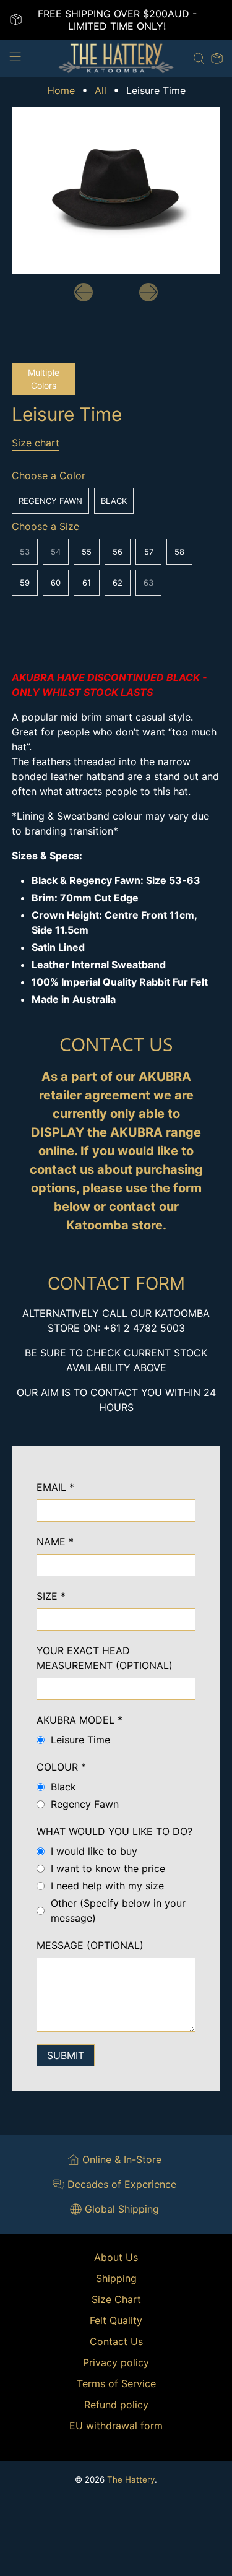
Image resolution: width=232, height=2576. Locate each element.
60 (56, 583)
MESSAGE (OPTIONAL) (90, 1945)
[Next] (148, 292)
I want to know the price (108, 1868)
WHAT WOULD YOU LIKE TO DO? (114, 1831)
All (101, 90)
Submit (66, 2055)
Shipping (116, 2278)
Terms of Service (116, 2383)
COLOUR (61, 1767)
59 (25, 583)
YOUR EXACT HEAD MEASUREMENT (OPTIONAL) (105, 1658)
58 (179, 552)
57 (149, 552)
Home (61, 90)
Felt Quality (116, 2320)
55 (87, 552)
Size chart (36, 443)
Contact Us (116, 2341)
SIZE (51, 1596)
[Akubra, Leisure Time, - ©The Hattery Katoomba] (116, 190)
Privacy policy (116, 2362)
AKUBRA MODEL (79, 1720)
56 (118, 552)
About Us (116, 2257)
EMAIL (55, 1487)
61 (87, 583)
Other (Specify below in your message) (118, 1910)
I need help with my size (107, 1886)
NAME (55, 1542)
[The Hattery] (116, 59)
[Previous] (84, 292)
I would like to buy (94, 1851)
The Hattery (131, 2479)
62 (118, 583)
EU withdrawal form (116, 2426)
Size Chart (116, 2299)
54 (56, 552)
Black (114, 501)
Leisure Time (80, 1740)
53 (25, 552)
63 (148, 583)
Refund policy (116, 2405)
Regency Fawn (50, 501)
